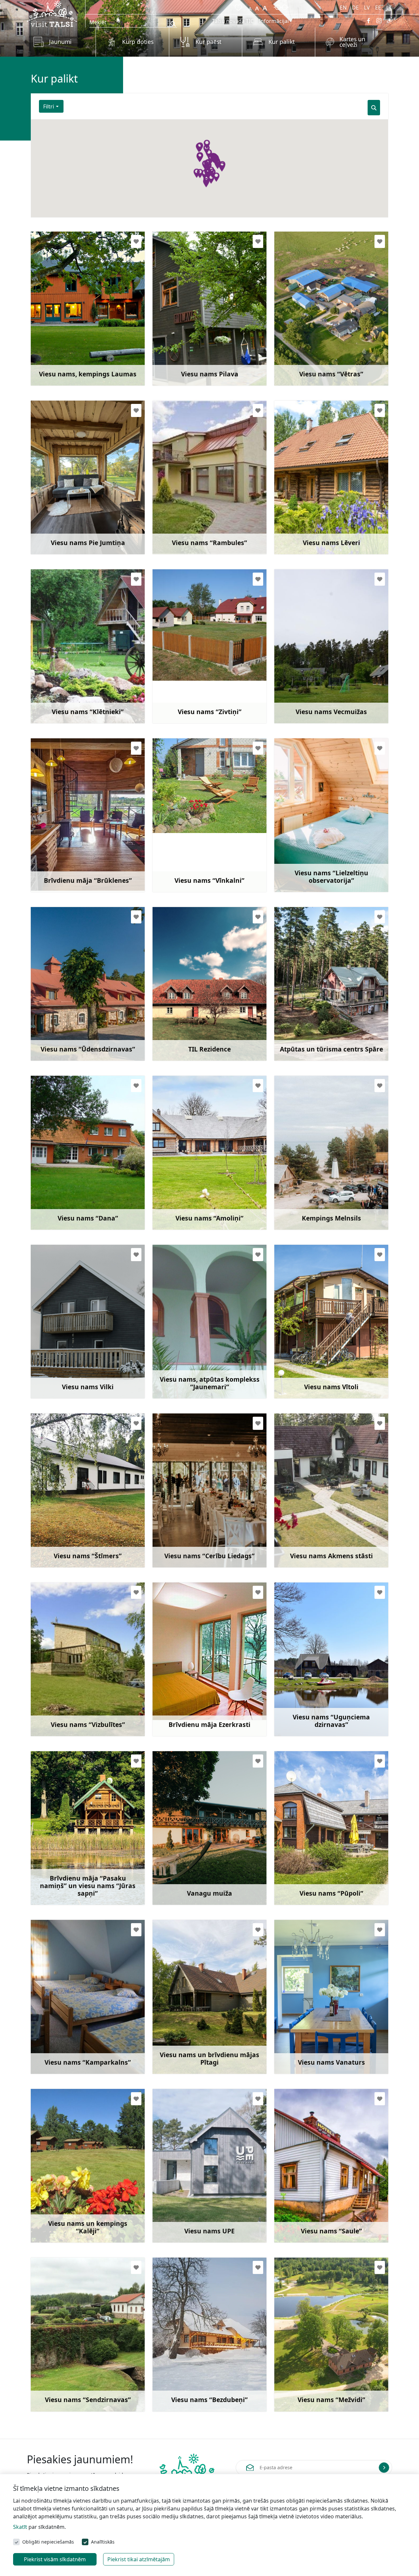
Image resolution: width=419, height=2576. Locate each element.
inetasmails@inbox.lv (72, 1520)
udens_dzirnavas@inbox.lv (79, 1013)
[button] (212, 173)
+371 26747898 (64, 1192)
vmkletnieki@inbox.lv (73, 675)
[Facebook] (369, 21)
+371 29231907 (185, 686)
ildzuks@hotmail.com (195, 1689)
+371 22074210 (64, 1868)
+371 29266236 (185, 2374)
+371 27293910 (64, 855)
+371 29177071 (307, 2206)
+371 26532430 (185, 348)
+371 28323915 (64, 348)
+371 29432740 (185, 1361)
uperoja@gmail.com (193, 2195)
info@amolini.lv (187, 1182)
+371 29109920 (185, 2206)
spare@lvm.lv (306, 1013)
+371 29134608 (307, 348)
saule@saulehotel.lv (314, 2195)
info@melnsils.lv (310, 1182)
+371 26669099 (307, 1024)
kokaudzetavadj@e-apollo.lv (203, 1351)
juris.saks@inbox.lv (313, 2364)
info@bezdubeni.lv (191, 2364)
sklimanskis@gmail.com (320, 844)
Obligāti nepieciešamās (48, 2542)
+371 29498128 (64, 1530)
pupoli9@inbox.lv (311, 1857)
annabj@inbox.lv (310, 1351)
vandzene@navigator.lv (318, 1689)
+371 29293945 (307, 2374)
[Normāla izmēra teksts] (257, 7)
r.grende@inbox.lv (190, 844)
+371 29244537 (307, 686)
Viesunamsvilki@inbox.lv (77, 1351)
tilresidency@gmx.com (196, 1013)
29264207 (179, 1530)
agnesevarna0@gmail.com (79, 1689)
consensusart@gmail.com (79, 844)
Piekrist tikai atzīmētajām (139, 2559)
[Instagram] (379, 21)
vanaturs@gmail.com (316, 2026)
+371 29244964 (185, 517)
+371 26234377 (64, 686)
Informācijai (274, 21)
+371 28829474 (64, 2206)
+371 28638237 (307, 2036)
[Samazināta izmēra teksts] (250, 7)
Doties (51, 362)
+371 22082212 (307, 855)
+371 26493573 (64, 517)
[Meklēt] (374, 108)
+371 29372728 (185, 2036)
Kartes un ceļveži (352, 42)
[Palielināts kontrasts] (281, 7)
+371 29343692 (64, 1699)
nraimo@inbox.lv (67, 2364)
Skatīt (20, 2527)
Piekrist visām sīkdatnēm (55, 2559)
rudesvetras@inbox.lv (317, 338)
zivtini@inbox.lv (187, 675)
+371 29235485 (307, 517)
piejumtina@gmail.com (75, 507)
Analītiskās (103, 2542)
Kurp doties (138, 42)
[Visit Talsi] (52, 13)
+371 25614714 (64, 1361)
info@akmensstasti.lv (316, 1520)
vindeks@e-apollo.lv (314, 507)
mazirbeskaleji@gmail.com (80, 2195)
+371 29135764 (307, 1361)
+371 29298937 (64, 2374)
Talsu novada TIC (233, 21)
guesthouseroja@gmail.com (81, 1182)
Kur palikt (282, 42)
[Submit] (384, 2468)
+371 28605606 (307, 1192)
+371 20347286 (307, 1530)
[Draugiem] (390, 21)
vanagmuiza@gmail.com (199, 1857)
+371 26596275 (185, 855)
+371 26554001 (307, 1868)
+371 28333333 (185, 1192)
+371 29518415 (64, 2036)
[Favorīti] (237, 7)
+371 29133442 (185, 1699)
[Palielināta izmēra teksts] (265, 7)
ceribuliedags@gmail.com (200, 1520)
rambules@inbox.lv (192, 507)
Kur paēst (208, 42)
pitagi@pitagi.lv (187, 2026)
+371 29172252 (64, 1024)
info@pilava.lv (185, 338)
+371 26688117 (185, 1868)
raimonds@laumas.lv (72, 338)
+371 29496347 (307, 1699)
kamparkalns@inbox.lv (74, 2026)
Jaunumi (60, 42)
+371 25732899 (185, 1024)
